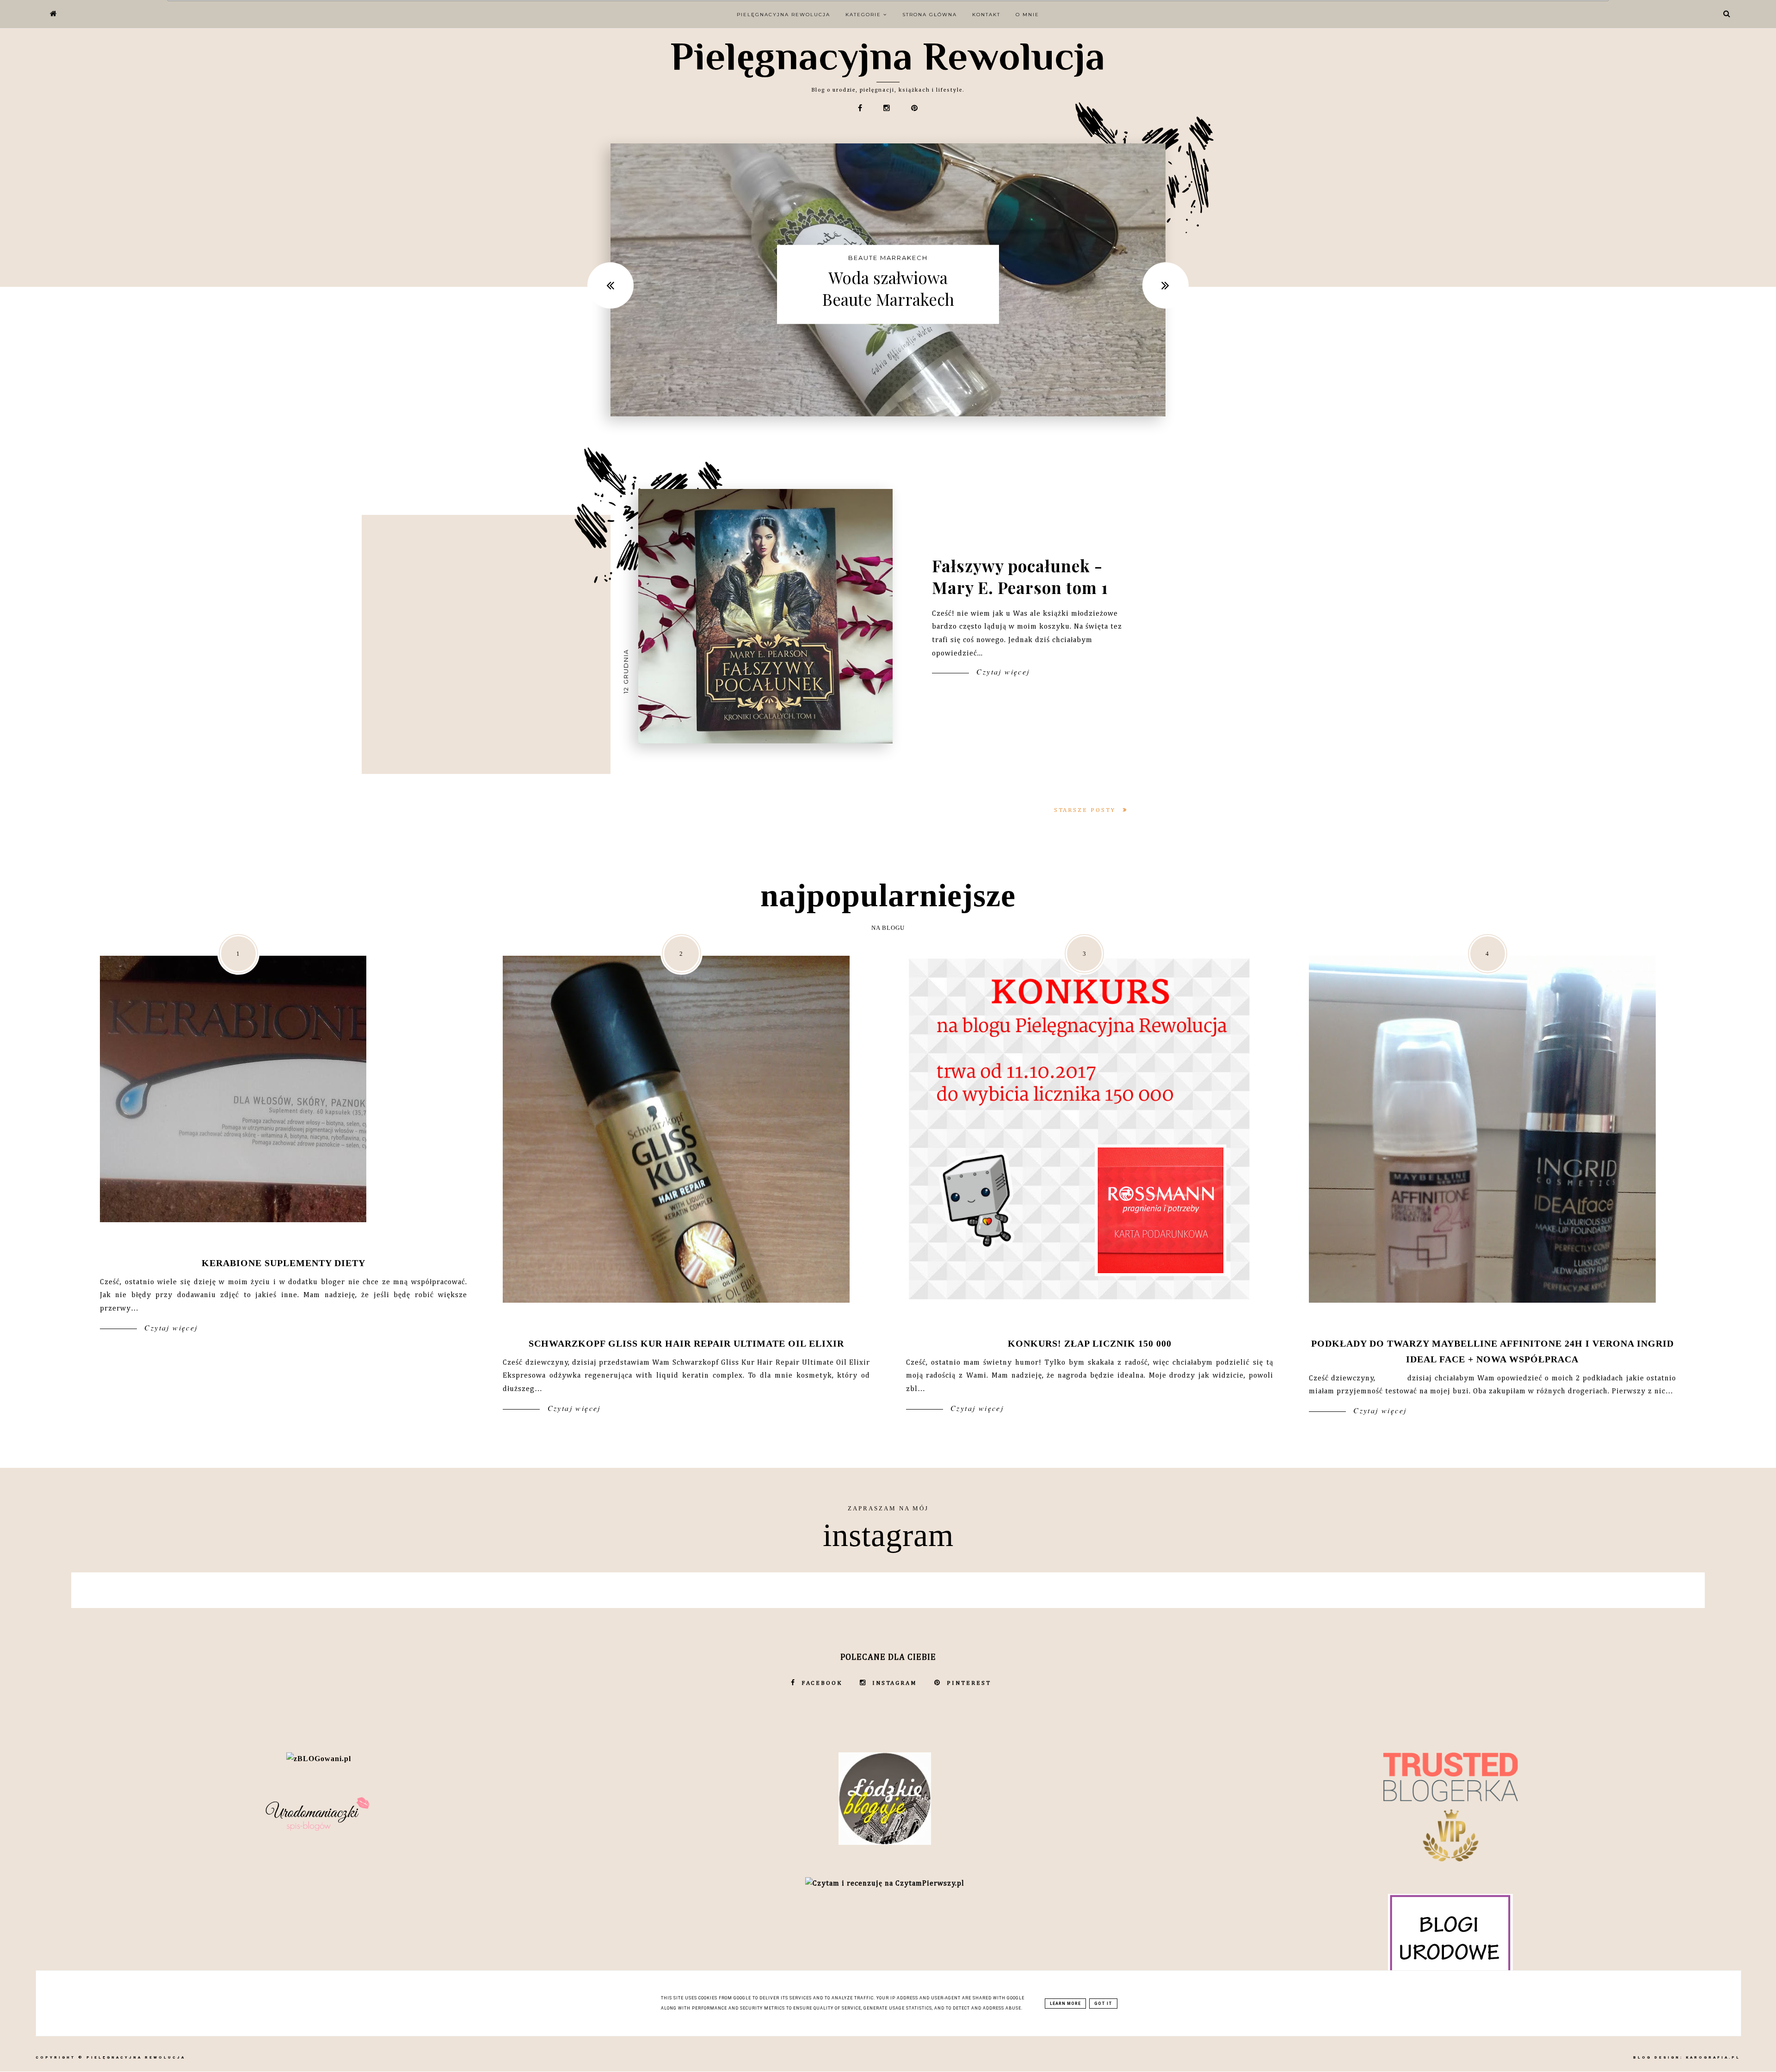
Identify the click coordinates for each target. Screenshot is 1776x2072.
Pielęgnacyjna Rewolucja (888, 56)
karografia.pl (1713, 2057)
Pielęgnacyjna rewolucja (783, 15)
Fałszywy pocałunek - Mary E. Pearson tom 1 (1020, 576)
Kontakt (986, 15)
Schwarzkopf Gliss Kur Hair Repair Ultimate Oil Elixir (686, 1343)
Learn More (1065, 2004)
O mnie (1027, 15)
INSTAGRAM (895, 1683)
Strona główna (930, 15)
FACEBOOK (822, 1683)
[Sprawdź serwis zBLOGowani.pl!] (319, 1759)
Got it (1103, 2004)
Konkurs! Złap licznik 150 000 (1090, 1343)
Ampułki (888, 258)
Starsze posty (1086, 810)
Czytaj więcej (1002, 671)
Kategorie (864, 15)
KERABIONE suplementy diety (284, 1263)
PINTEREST (969, 1683)
